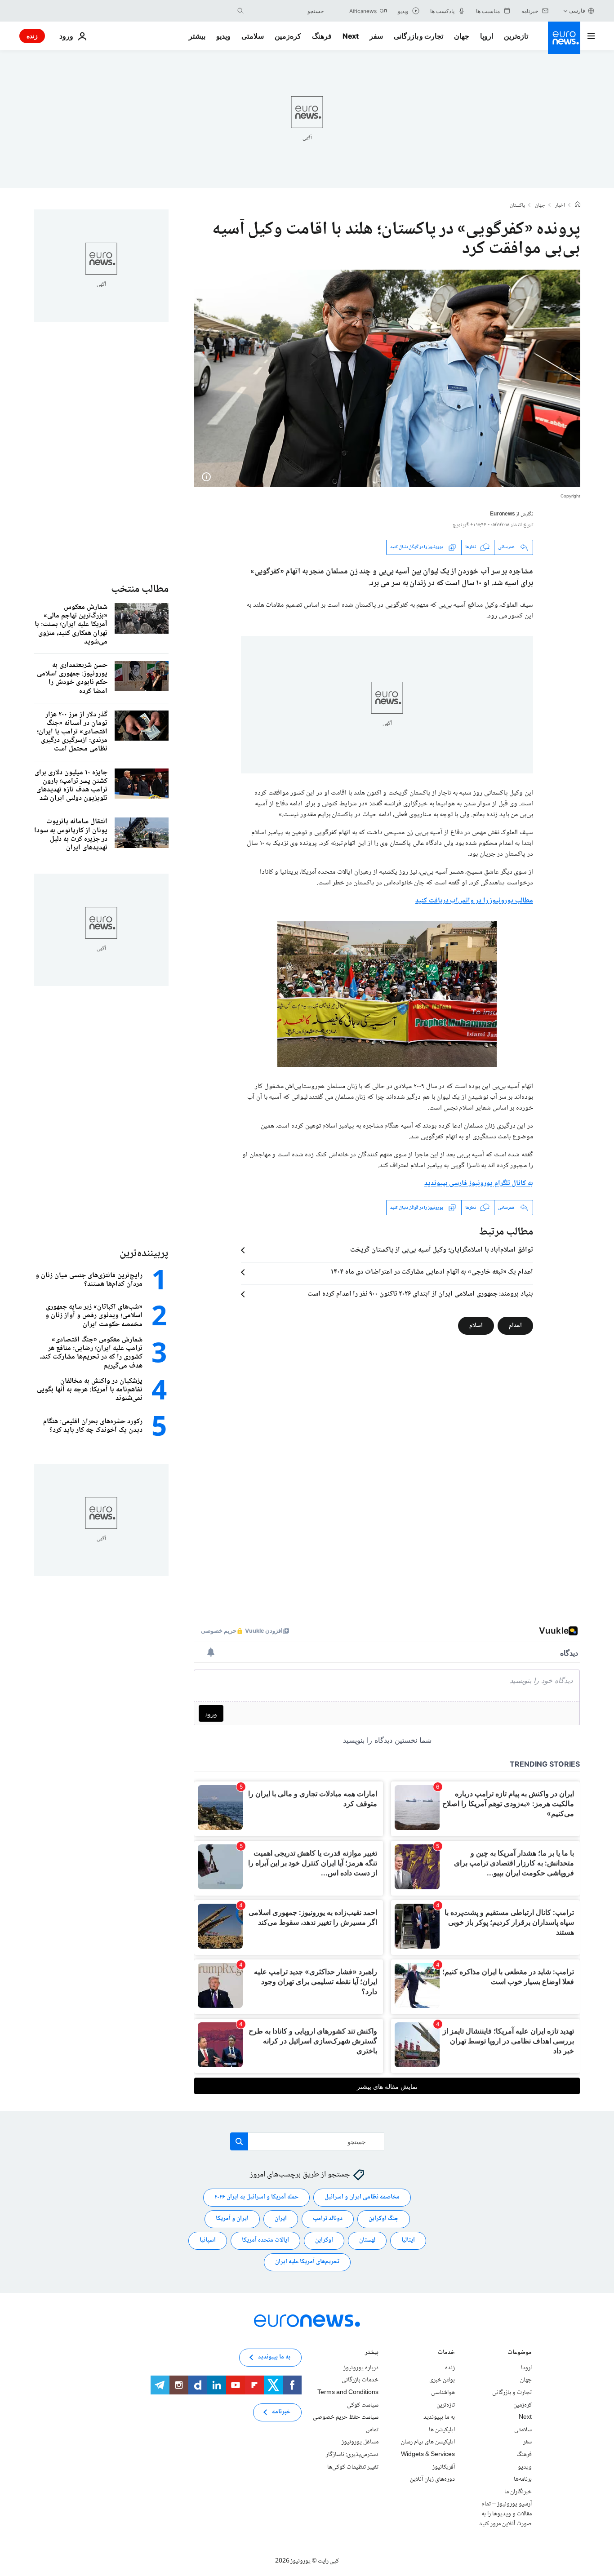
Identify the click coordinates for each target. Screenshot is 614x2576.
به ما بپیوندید (439, 2417)
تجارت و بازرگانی (418, 36)
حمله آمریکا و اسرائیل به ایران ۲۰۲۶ (256, 2197)
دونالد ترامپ (328, 2219)
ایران (281, 2219)
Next (351, 36)
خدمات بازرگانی (360, 2380)
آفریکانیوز (444, 2467)
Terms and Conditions (348, 2393)
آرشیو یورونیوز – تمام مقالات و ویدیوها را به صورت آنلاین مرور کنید (505, 2514)
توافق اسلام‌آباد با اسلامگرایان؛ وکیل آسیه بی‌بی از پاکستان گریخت (442, 1250)
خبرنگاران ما (518, 2492)
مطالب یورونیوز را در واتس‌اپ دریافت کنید (474, 901)
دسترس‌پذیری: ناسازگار (352, 2455)
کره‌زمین (288, 36)
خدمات (446, 2353)
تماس (372, 2430)
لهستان (367, 2240)
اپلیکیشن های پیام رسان (428, 2442)
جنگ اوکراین (384, 2219)
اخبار (560, 206)
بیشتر (372, 2353)
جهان (462, 36)
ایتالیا (408, 2240)
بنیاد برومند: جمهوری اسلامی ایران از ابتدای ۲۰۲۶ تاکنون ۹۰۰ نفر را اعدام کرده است (420, 1294)
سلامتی (253, 36)
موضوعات (520, 2353)
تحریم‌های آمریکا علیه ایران (307, 2262)
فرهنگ (322, 36)
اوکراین (324, 2240)
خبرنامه (281, 2412)
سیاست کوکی (363, 2405)
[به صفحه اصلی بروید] (564, 38)
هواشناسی (443, 2393)
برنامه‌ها (523, 2479)
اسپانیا (208, 2240)
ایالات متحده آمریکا (265, 2240)
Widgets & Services (428, 2455)
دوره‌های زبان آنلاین (432, 2479)
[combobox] (286, 11)
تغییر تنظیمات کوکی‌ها (353, 2467)
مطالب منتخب (140, 589)
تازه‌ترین (516, 36)
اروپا (487, 36)
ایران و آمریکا (232, 2219)
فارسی (577, 11)
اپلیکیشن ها (442, 2430)
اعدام (515, 1326)
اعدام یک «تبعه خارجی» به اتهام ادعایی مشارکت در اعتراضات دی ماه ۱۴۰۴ (432, 1272)
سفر (376, 36)
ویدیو (223, 36)
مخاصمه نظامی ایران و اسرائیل (362, 2197)
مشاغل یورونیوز (360, 2442)
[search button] (240, 11)
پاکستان (517, 206)
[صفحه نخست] (578, 205)
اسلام (476, 1326)
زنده (32, 36)
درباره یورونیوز (361, 2368)
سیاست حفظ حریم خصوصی (346, 2417)
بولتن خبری (442, 2380)
